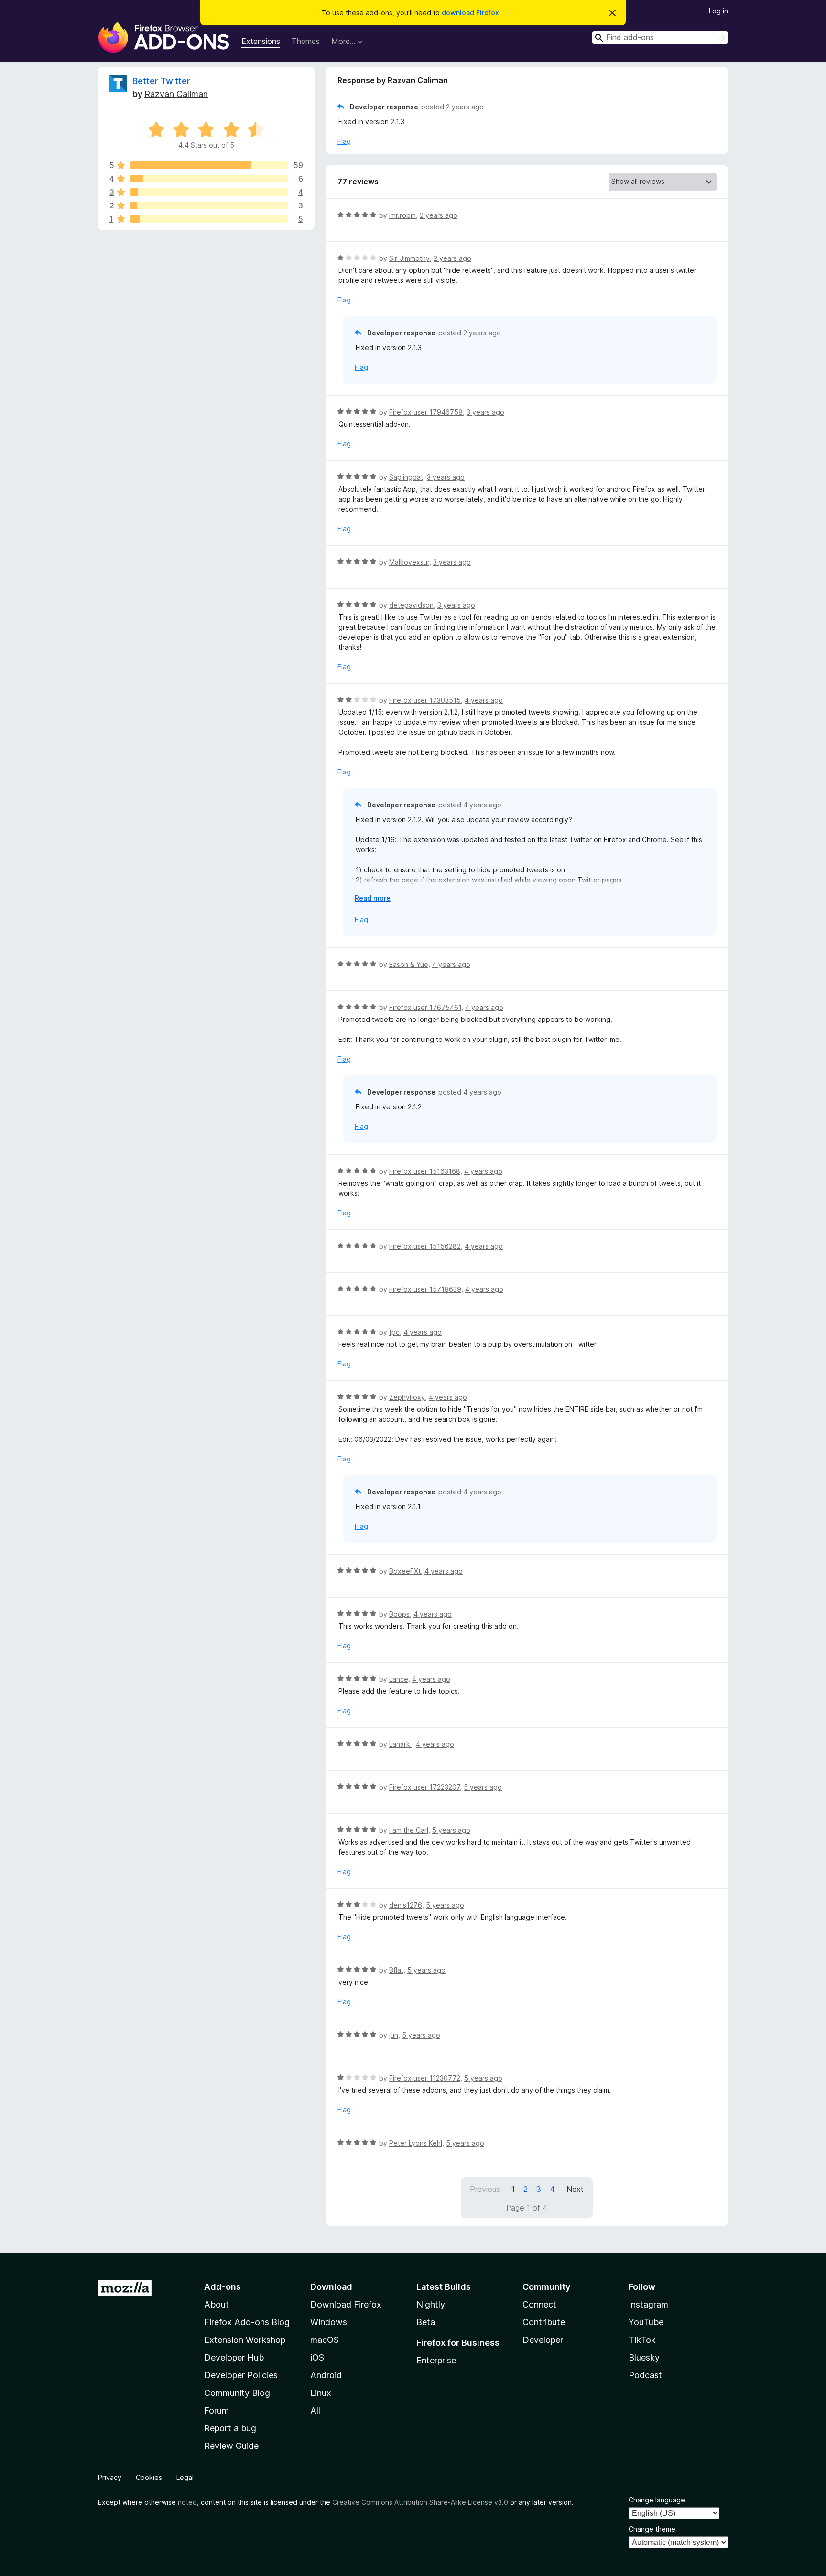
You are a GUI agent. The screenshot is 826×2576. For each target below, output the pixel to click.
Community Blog (237, 2393)
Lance (399, 1679)
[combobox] (660, 38)
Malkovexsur (409, 562)
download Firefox (470, 13)
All (315, 2410)
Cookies (149, 2477)
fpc (394, 1332)
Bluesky (644, 2357)
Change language (657, 2500)
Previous (485, 2189)
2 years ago (465, 107)
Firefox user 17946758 (426, 412)
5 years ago (483, 1787)
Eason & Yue (409, 964)
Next (575, 2189)
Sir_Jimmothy (409, 258)
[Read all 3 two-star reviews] (209, 205)
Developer (543, 2340)
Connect (539, 2304)
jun (394, 2035)
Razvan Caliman (176, 94)
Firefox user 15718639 (425, 1289)
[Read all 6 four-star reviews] (209, 179)
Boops (399, 1614)
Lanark (401, 1744)
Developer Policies (241, 2375)
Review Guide (231, 2446)
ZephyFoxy (407, 1397)
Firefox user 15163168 (425, 1171)
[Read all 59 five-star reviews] (209, 165)
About (217, 2304)
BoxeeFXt (405, 1571)
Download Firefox (346, 2304)
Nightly (431, 2304)
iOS (317, 2357)
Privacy (110, 2477)
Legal (185, 2477)
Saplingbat (406, 477)
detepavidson (411, 605)
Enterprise (436, 2360)
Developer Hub (234, 2357)
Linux (321, 2393)
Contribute (544, 2322)
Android (326, 2375)
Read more (373, 898)
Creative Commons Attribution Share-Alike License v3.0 (420, 2502)
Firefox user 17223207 (424, 1787)
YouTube (646, 2322)
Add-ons (223, 2287)
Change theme (652, 2529)
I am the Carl (409, 1830)
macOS (325, 2340)
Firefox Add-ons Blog (247, 2322)
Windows (329, 2322)
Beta (426, 2322)
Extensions (261, 41)
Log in (718, 11)
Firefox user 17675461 (425, 1007)
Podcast (645, 2375)
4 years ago (484, 700)
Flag (344, 141)
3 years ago (485, 412)
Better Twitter (161, 81)
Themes (306, 41)
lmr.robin (402, 215)
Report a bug (230, 2428)
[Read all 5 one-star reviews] (209, 219)
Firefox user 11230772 (425, 2078)
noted (187, 2502)
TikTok (642, 2340)
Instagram (648, 2304)
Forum (217, 2410)
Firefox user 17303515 (425, 700)
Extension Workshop (245, 2340)
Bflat (396, 1970)
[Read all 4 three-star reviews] (209, 192)
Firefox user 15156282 (425, 1246)
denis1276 (406, 1905)
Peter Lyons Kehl (416, 2143)
